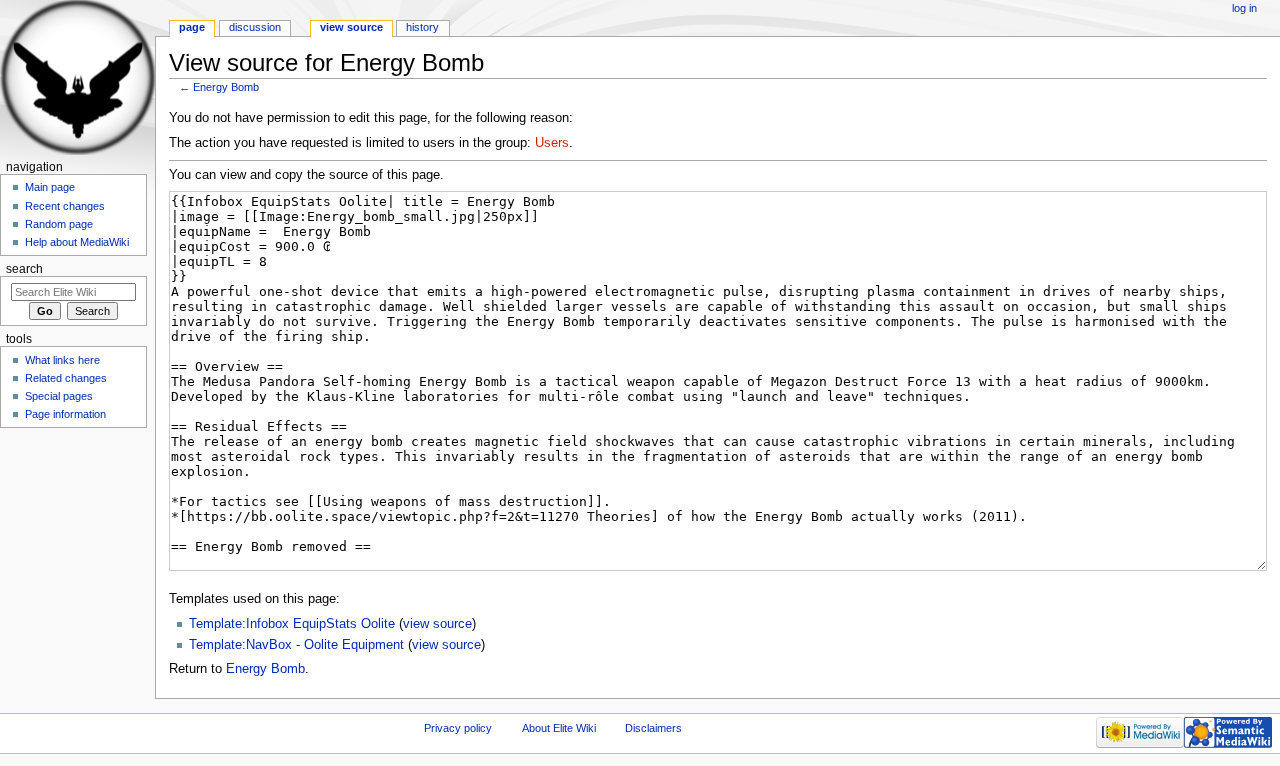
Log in (1244, 8)
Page (192, 27)
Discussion (255, 27)
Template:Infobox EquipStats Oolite (292, 624)
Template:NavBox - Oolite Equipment (296, 645)
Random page (59, 224)
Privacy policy (458, 728)
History (422, 27)
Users (552, 143)
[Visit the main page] (77, 77)
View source (351, 27)
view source (437, 624)
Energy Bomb (226, 87)
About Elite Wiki (559, 728)
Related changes (66, 378)
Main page (50, 187)
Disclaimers (653, 728)
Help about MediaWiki (77, 242)
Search (24, 269)
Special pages (59, 396)
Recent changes (65, 206)
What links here (62, 360)
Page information (65, 414)
